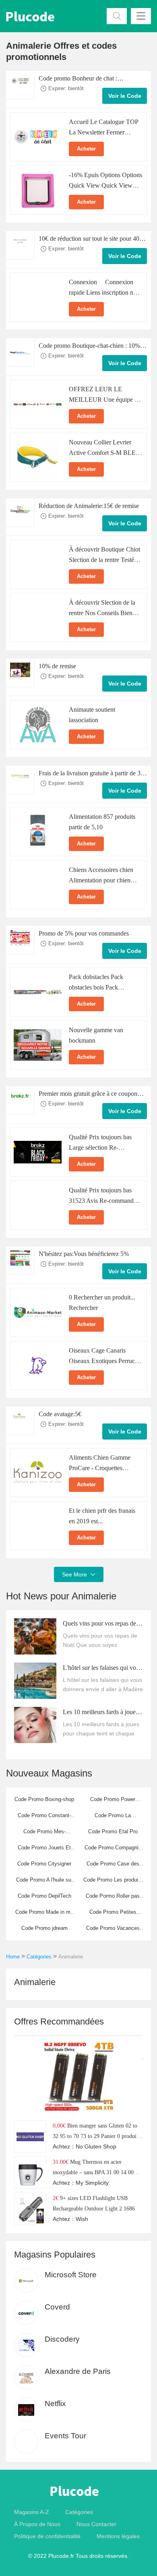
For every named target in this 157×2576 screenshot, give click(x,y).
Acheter (86, 149)
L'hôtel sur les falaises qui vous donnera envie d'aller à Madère (102, 1669)
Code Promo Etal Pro (113, 1831)
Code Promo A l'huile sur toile (44, 1882)
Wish (82, 2219)
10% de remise (57, 666)
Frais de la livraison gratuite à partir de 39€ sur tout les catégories (93, 774)
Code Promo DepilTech (44, 1896)
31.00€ (61, 2162)
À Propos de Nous (37, 2524)
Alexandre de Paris (78, 2371)
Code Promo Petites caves (113, 1915)
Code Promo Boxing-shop (44, 1799)
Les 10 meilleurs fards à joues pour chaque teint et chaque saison (100, 1713)
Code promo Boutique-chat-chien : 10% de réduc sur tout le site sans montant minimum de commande (89, 347)
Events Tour (65, 2436)
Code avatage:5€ (60, 1414)
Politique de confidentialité (47, 2536)
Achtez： (64, 2146)
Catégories (39, 1957)
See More (79, 1574)
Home (13, 1957)
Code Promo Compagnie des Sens (113, 1850)
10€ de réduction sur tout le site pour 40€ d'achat (91, 240)
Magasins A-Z (32, 2512)
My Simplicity (92, 2183)
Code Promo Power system (113, 1802)
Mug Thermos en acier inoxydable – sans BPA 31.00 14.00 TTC (93, 2172)
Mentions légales (118, 2536)
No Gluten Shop (96, 2146)
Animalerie (71, 1957)
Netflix (55, 2404)
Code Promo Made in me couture (44, 1915)
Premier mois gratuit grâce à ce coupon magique (88, 1095)
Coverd (57, 2307)
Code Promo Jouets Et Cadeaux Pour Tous (44, 1850)
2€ (56, 2198)
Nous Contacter (96, 2524)
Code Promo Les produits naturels (113, 1882)
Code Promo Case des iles (113, 1866)
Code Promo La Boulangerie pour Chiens (113, 1818)
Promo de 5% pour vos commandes (84, 933)
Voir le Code (125, 96)
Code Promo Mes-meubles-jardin (44, 1834)
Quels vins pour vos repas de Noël (99, 1624)
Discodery (62, 2339)
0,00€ (59, 2126)
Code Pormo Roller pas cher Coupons (113, 1898)
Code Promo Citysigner (44, 1864)
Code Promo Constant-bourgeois (44, 1818)
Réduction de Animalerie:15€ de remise (89, 506)
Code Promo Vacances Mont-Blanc (113, 1931)
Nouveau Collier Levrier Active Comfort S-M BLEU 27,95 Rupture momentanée (105, 453)
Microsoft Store (71, 2275)
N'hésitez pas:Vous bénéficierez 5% (84, 1254)
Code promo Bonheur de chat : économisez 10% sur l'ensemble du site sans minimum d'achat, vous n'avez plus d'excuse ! (89, 79)
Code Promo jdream (44, 1928)
